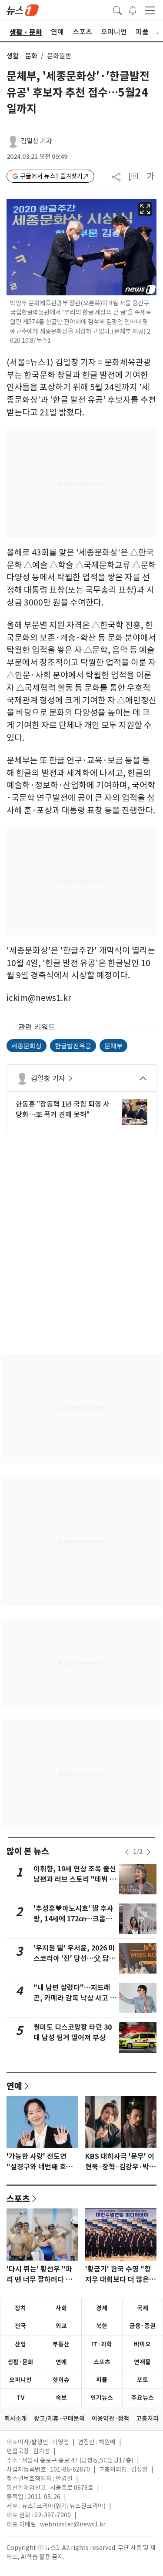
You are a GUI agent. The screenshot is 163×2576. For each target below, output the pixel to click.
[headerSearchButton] (117, 10)
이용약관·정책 (110, 2419)
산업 (20, 2344)
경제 (102, 2308)
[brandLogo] (23, 10)
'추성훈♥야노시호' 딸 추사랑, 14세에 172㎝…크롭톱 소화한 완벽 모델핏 (73, 1919)
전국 (20, 2326)
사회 (61, 2308)
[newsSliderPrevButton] (127, 1852)
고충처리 (147, 2419)
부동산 (61, 2344)
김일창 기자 (36, 141)
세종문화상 (27, 1045)
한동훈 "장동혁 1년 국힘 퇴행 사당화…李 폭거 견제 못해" (63, 1109)
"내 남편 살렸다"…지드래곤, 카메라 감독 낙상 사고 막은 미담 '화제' (75, 1998)
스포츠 (18, 2198)
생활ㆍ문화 (22, 56)
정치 (20, 2308)
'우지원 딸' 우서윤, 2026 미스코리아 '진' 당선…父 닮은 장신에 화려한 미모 (75, 1959)
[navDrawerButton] (150, 10)
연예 (14, 2086)
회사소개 (16, 2419)
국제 (143, 2308)
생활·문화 (20, 2362)
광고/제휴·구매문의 (59, 2419)
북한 (102, 2326)
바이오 (142, 2344)
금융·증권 (143, 2326)
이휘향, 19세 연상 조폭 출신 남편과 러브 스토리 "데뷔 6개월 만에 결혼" (75, 1879)
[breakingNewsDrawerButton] (133, 10)
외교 (61, 2326)
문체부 (113, 1045)
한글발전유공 (73, 1045)
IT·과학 (102, 2344)
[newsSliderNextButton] (149, 1852)
